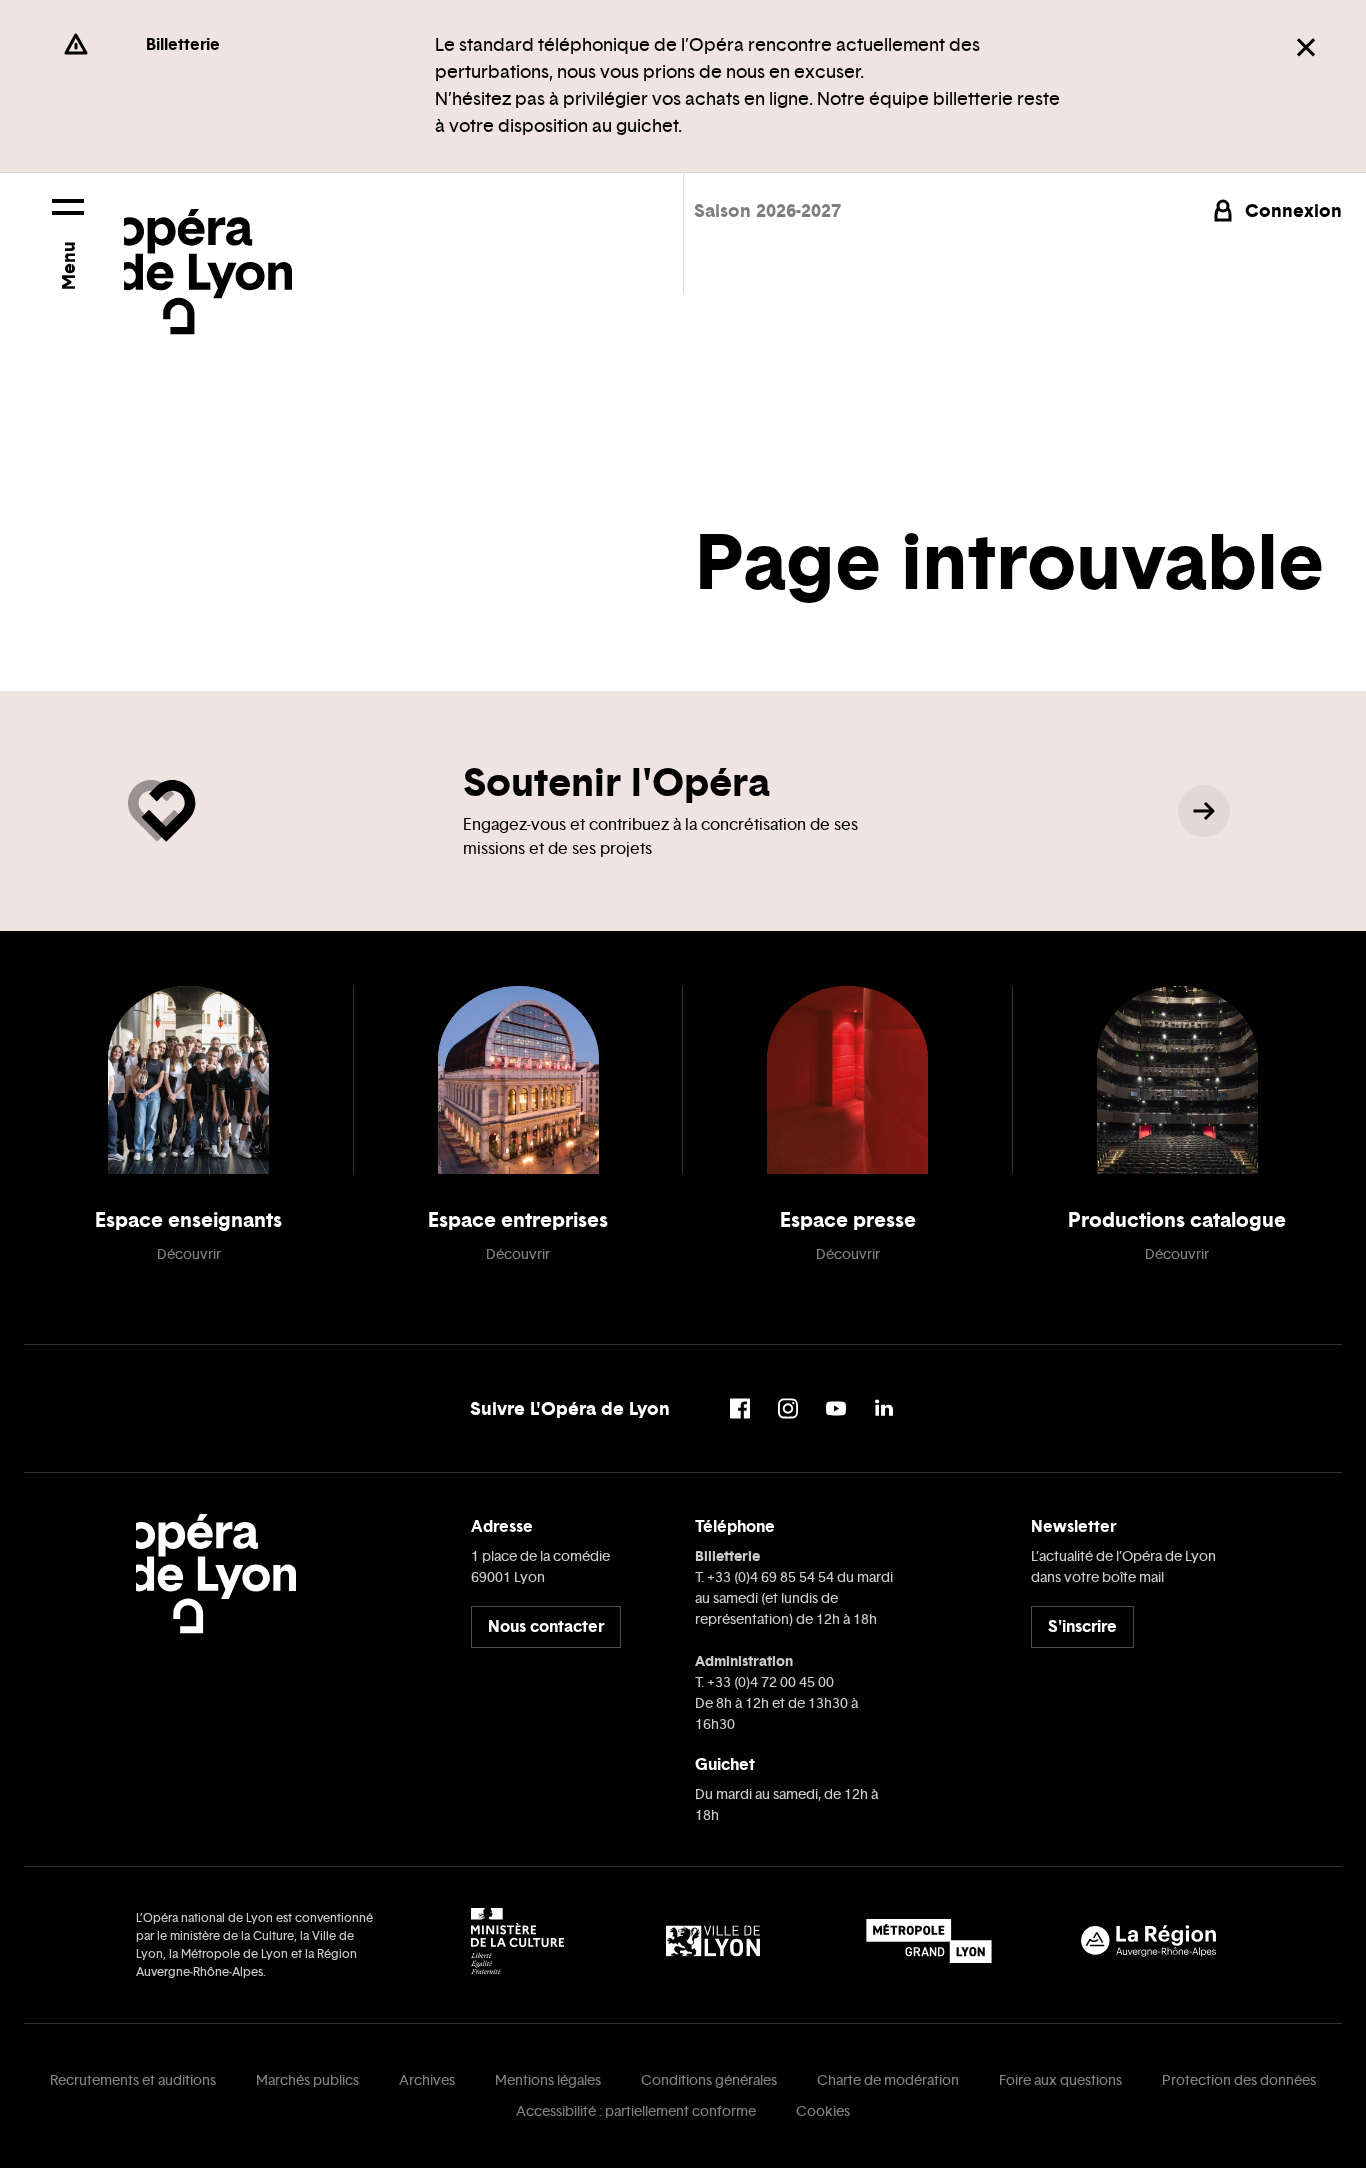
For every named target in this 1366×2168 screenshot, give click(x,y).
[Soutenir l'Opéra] (1204, 811)
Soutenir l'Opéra (616, 782)
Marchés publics (307, 2080)
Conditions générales (709, 2080)
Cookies (823, 2111)
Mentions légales (548, 2080)
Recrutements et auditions (133, 2080)
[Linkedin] (884, 1408)
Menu (67, 265)
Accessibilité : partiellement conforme (636, 2111)
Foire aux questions (1060, 2080)
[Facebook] (740, 1408)
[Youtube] (836, 1408)
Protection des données (1239, 2080)
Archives (427, 2080)
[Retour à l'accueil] (208, 254)
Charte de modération (888, 2080)
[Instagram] (788, 1408)
